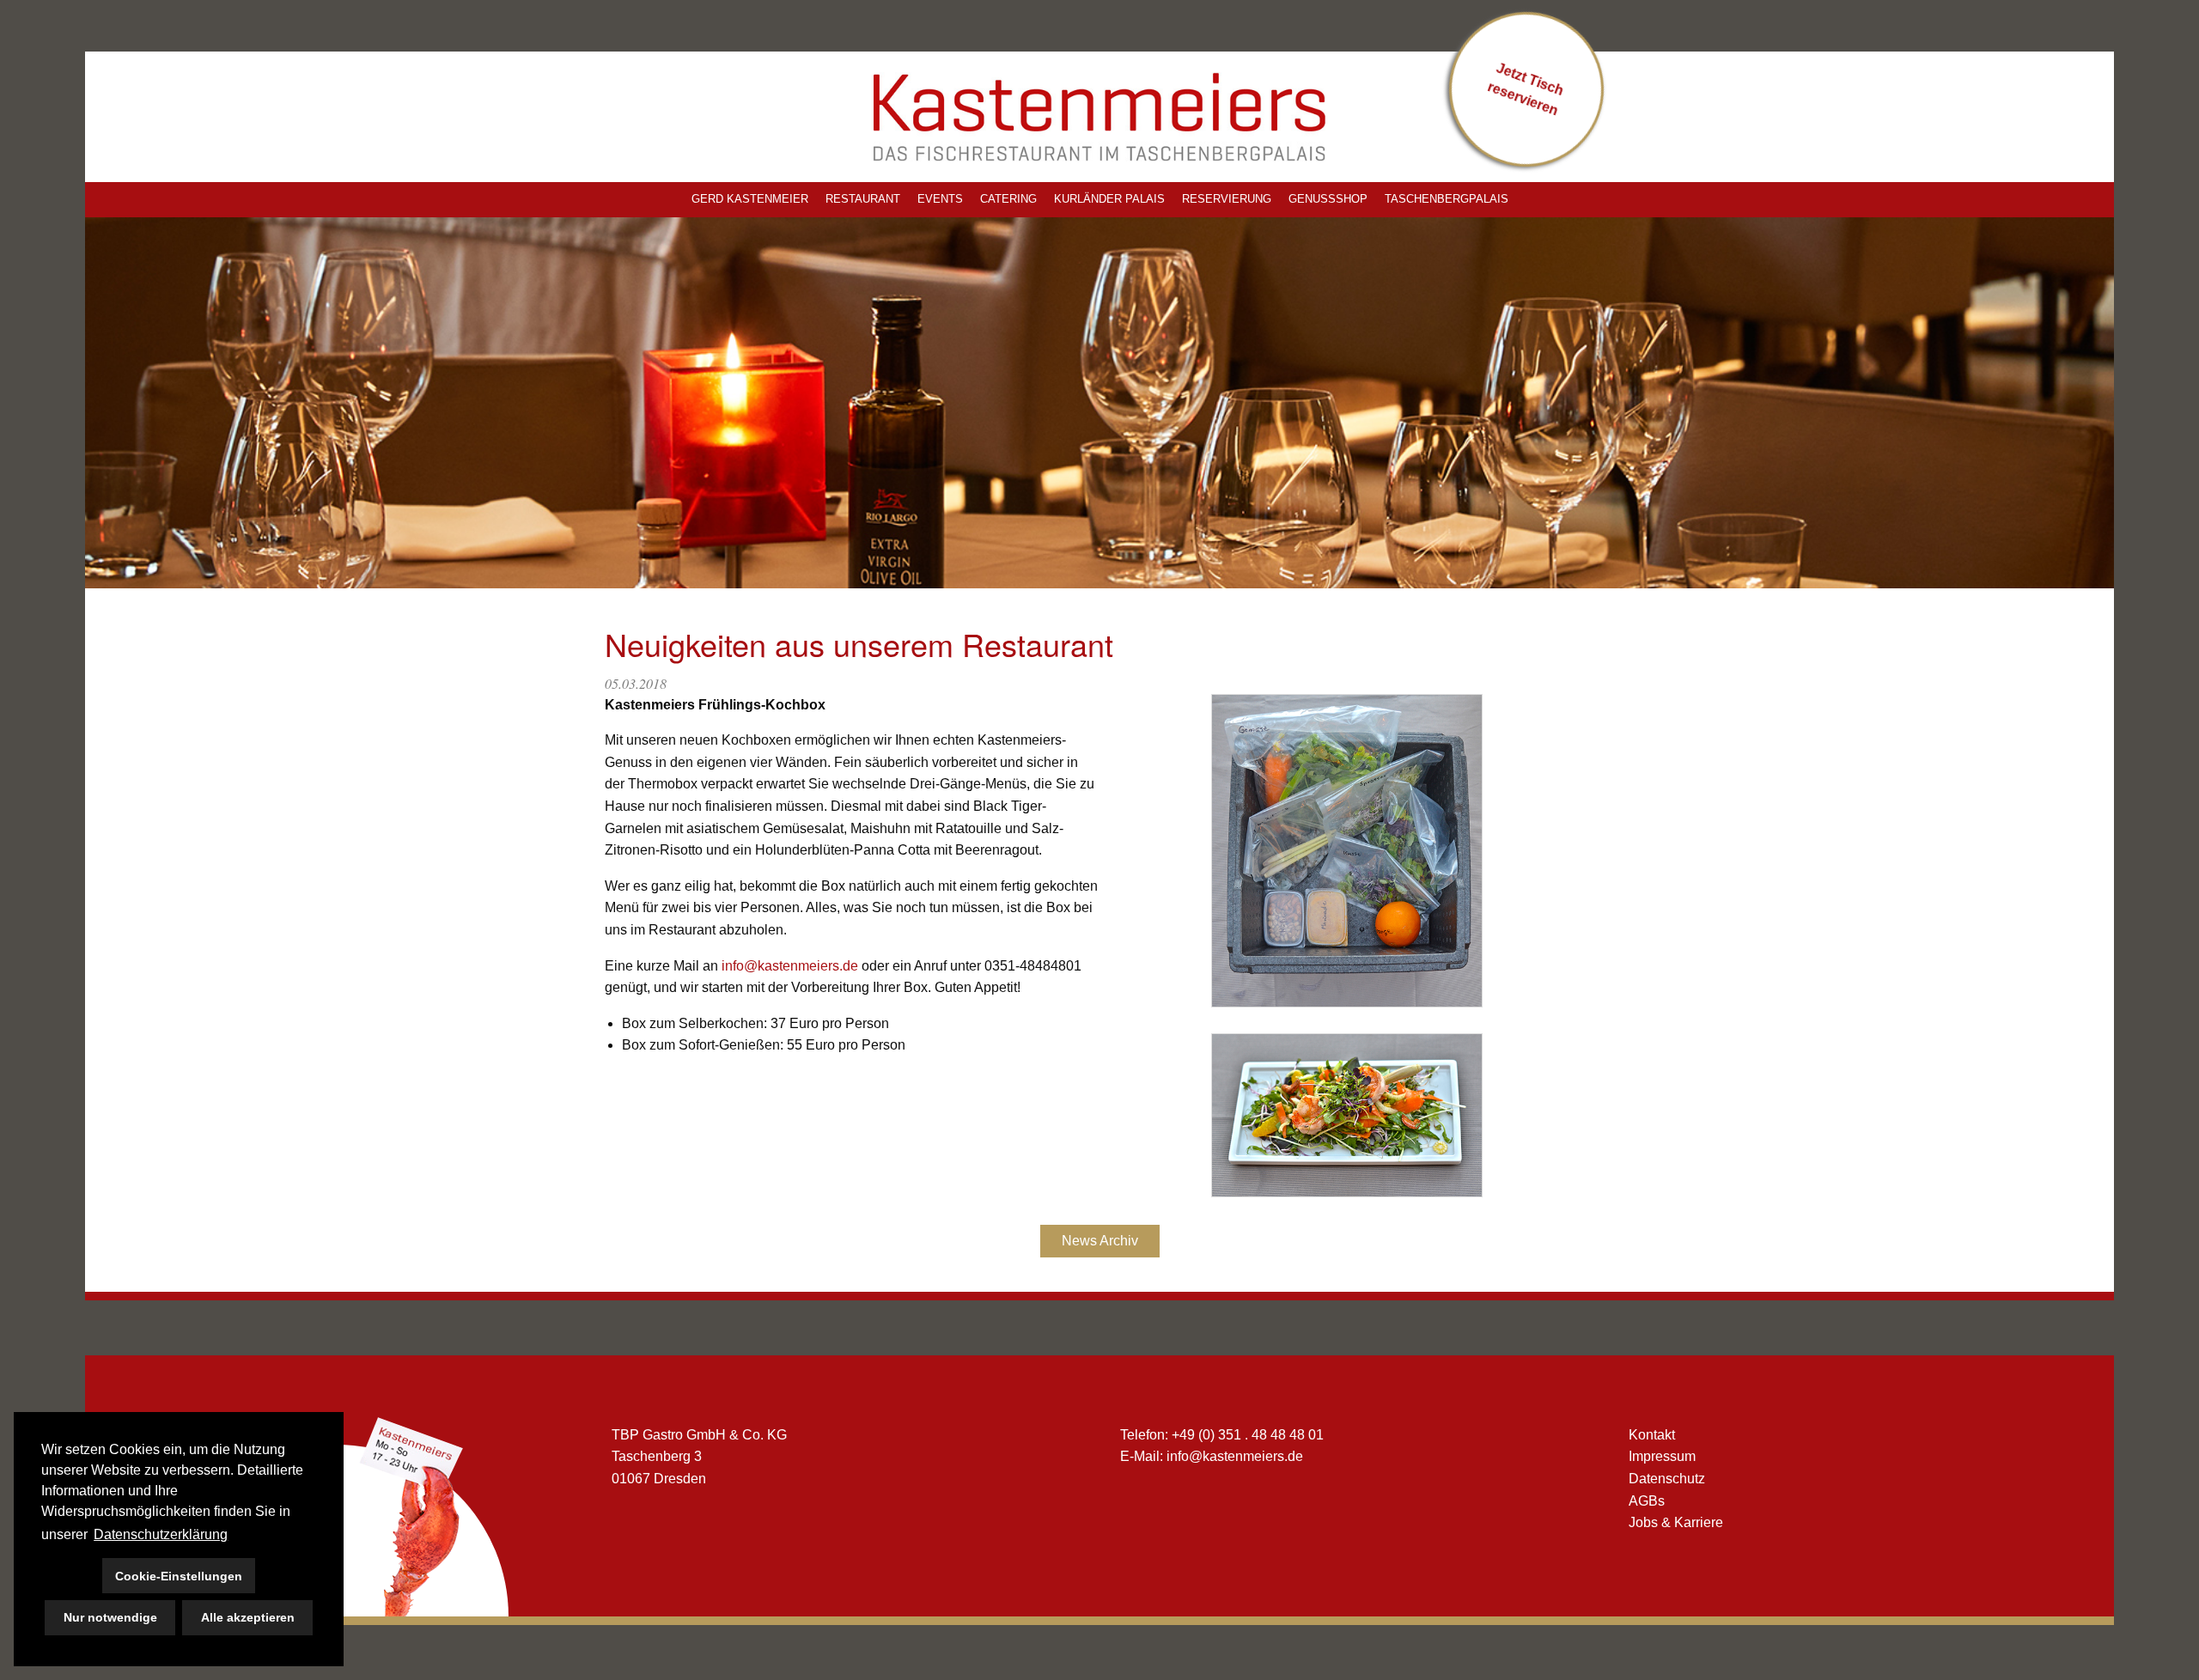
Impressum (1662, 1456)
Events (940, 199)
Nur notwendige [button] (110, 1617)
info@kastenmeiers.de (790, 966)
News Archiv (1100, 1241)
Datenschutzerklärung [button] (161, 1534)
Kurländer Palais (1109, 199)
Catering (1008, 199)
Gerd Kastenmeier (750, 199)
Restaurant (863, 199)
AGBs (1647, 1501)
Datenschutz (1667, 1479)
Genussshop (1328, 199)
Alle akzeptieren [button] (248, 1617)
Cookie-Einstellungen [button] (179, 1576)
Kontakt (1652, 1435)
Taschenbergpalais (1447, 199)
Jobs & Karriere (1676, 1522)
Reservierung (1227, 199)
